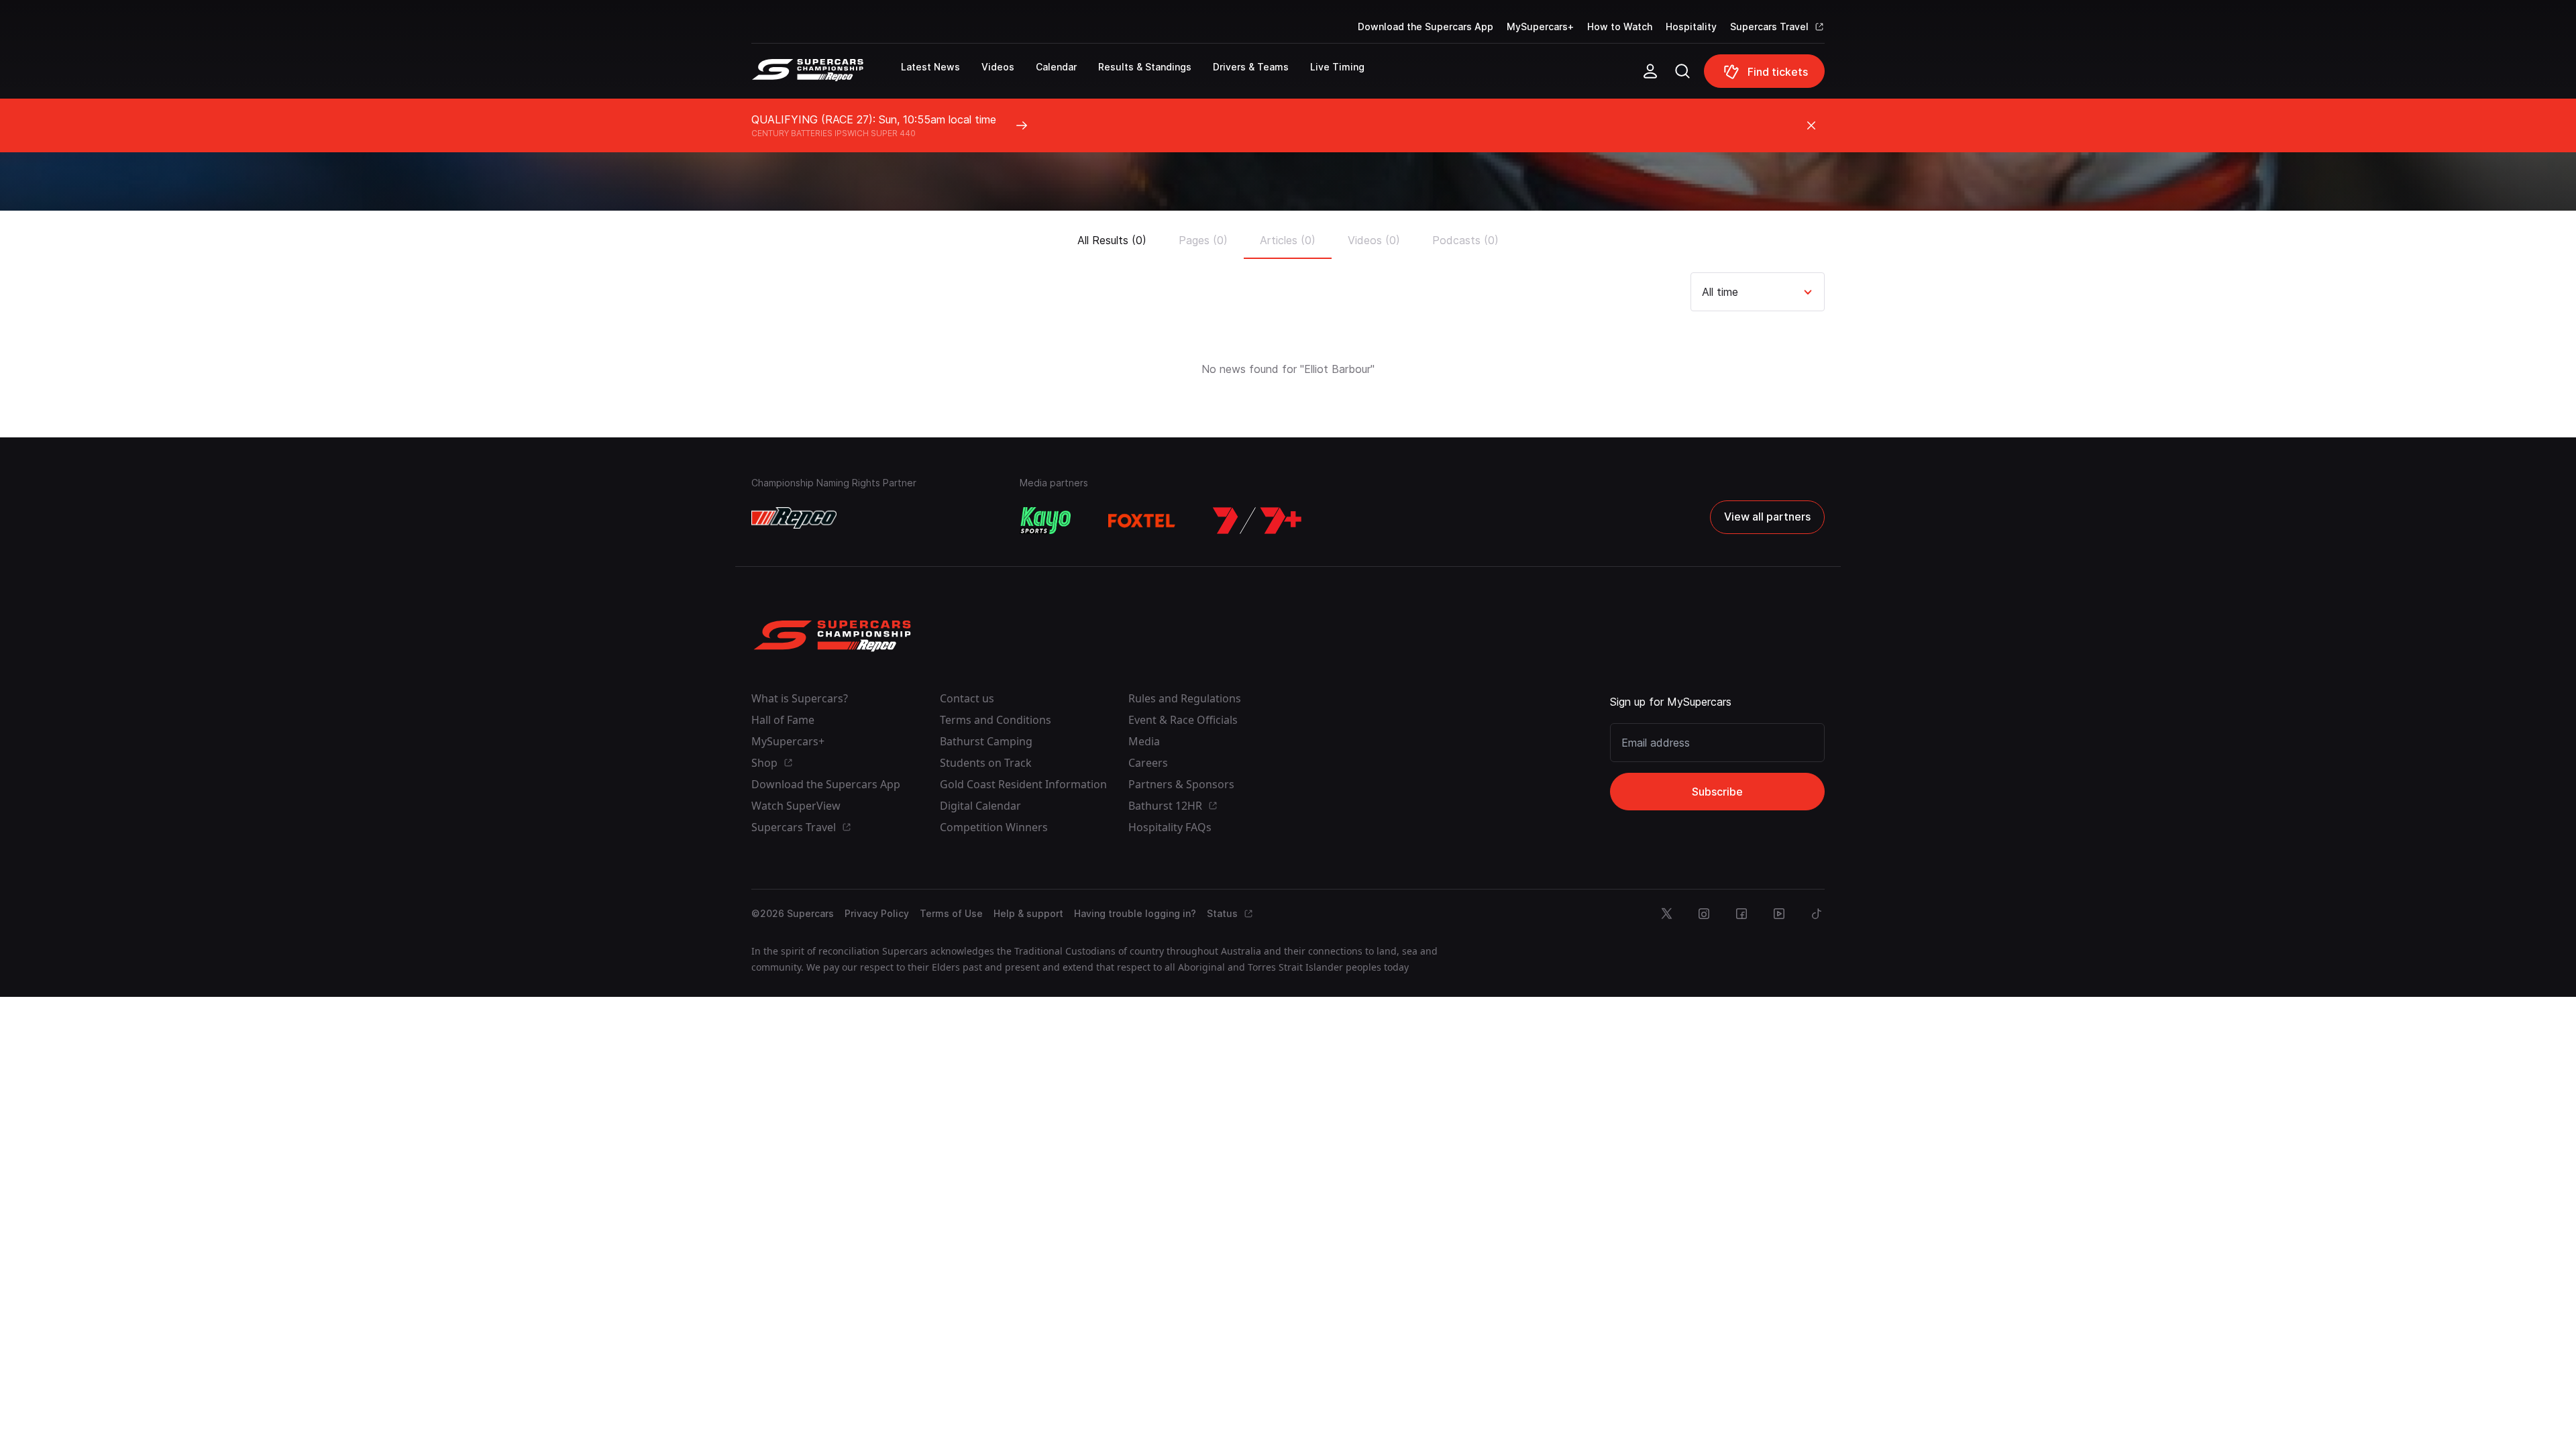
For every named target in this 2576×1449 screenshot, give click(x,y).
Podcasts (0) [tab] (1465, 240)
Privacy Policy (877, 913)
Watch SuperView (796, 806)
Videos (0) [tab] (1374, 240)
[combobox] (1704, 292)
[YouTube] (1779, 914)
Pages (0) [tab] (1203, 240)
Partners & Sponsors (1181, 784)
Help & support (1028, 913)
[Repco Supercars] (826, 76)
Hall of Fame (783, 720)
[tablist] (1288, 236)
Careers (1148, 763)
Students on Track (986, 763)
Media (1144, 741)
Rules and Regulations (1185, 698)
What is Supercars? (800, 698)
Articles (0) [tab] (1288, 240)
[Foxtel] (1142, 521)
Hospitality (1691, 26)
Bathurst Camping (986, 741)
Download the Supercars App (1426, 26)
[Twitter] (1666, 914)
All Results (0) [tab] (1112, 240)
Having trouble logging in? (1135, 913)
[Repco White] (794, 518)
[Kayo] (1045, 521)
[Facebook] (1741, 914)
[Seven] (1257, 521)
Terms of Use (951, 913)
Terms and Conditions (996, 720)
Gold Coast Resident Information (1023, 784)
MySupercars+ (1540, 26)
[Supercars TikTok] (1817, 914)
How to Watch (1620, 26)
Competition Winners (994, 827)
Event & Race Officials (1183, 720)
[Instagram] (1704, 914)
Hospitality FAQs (1170, 827)
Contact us (967, 698)
